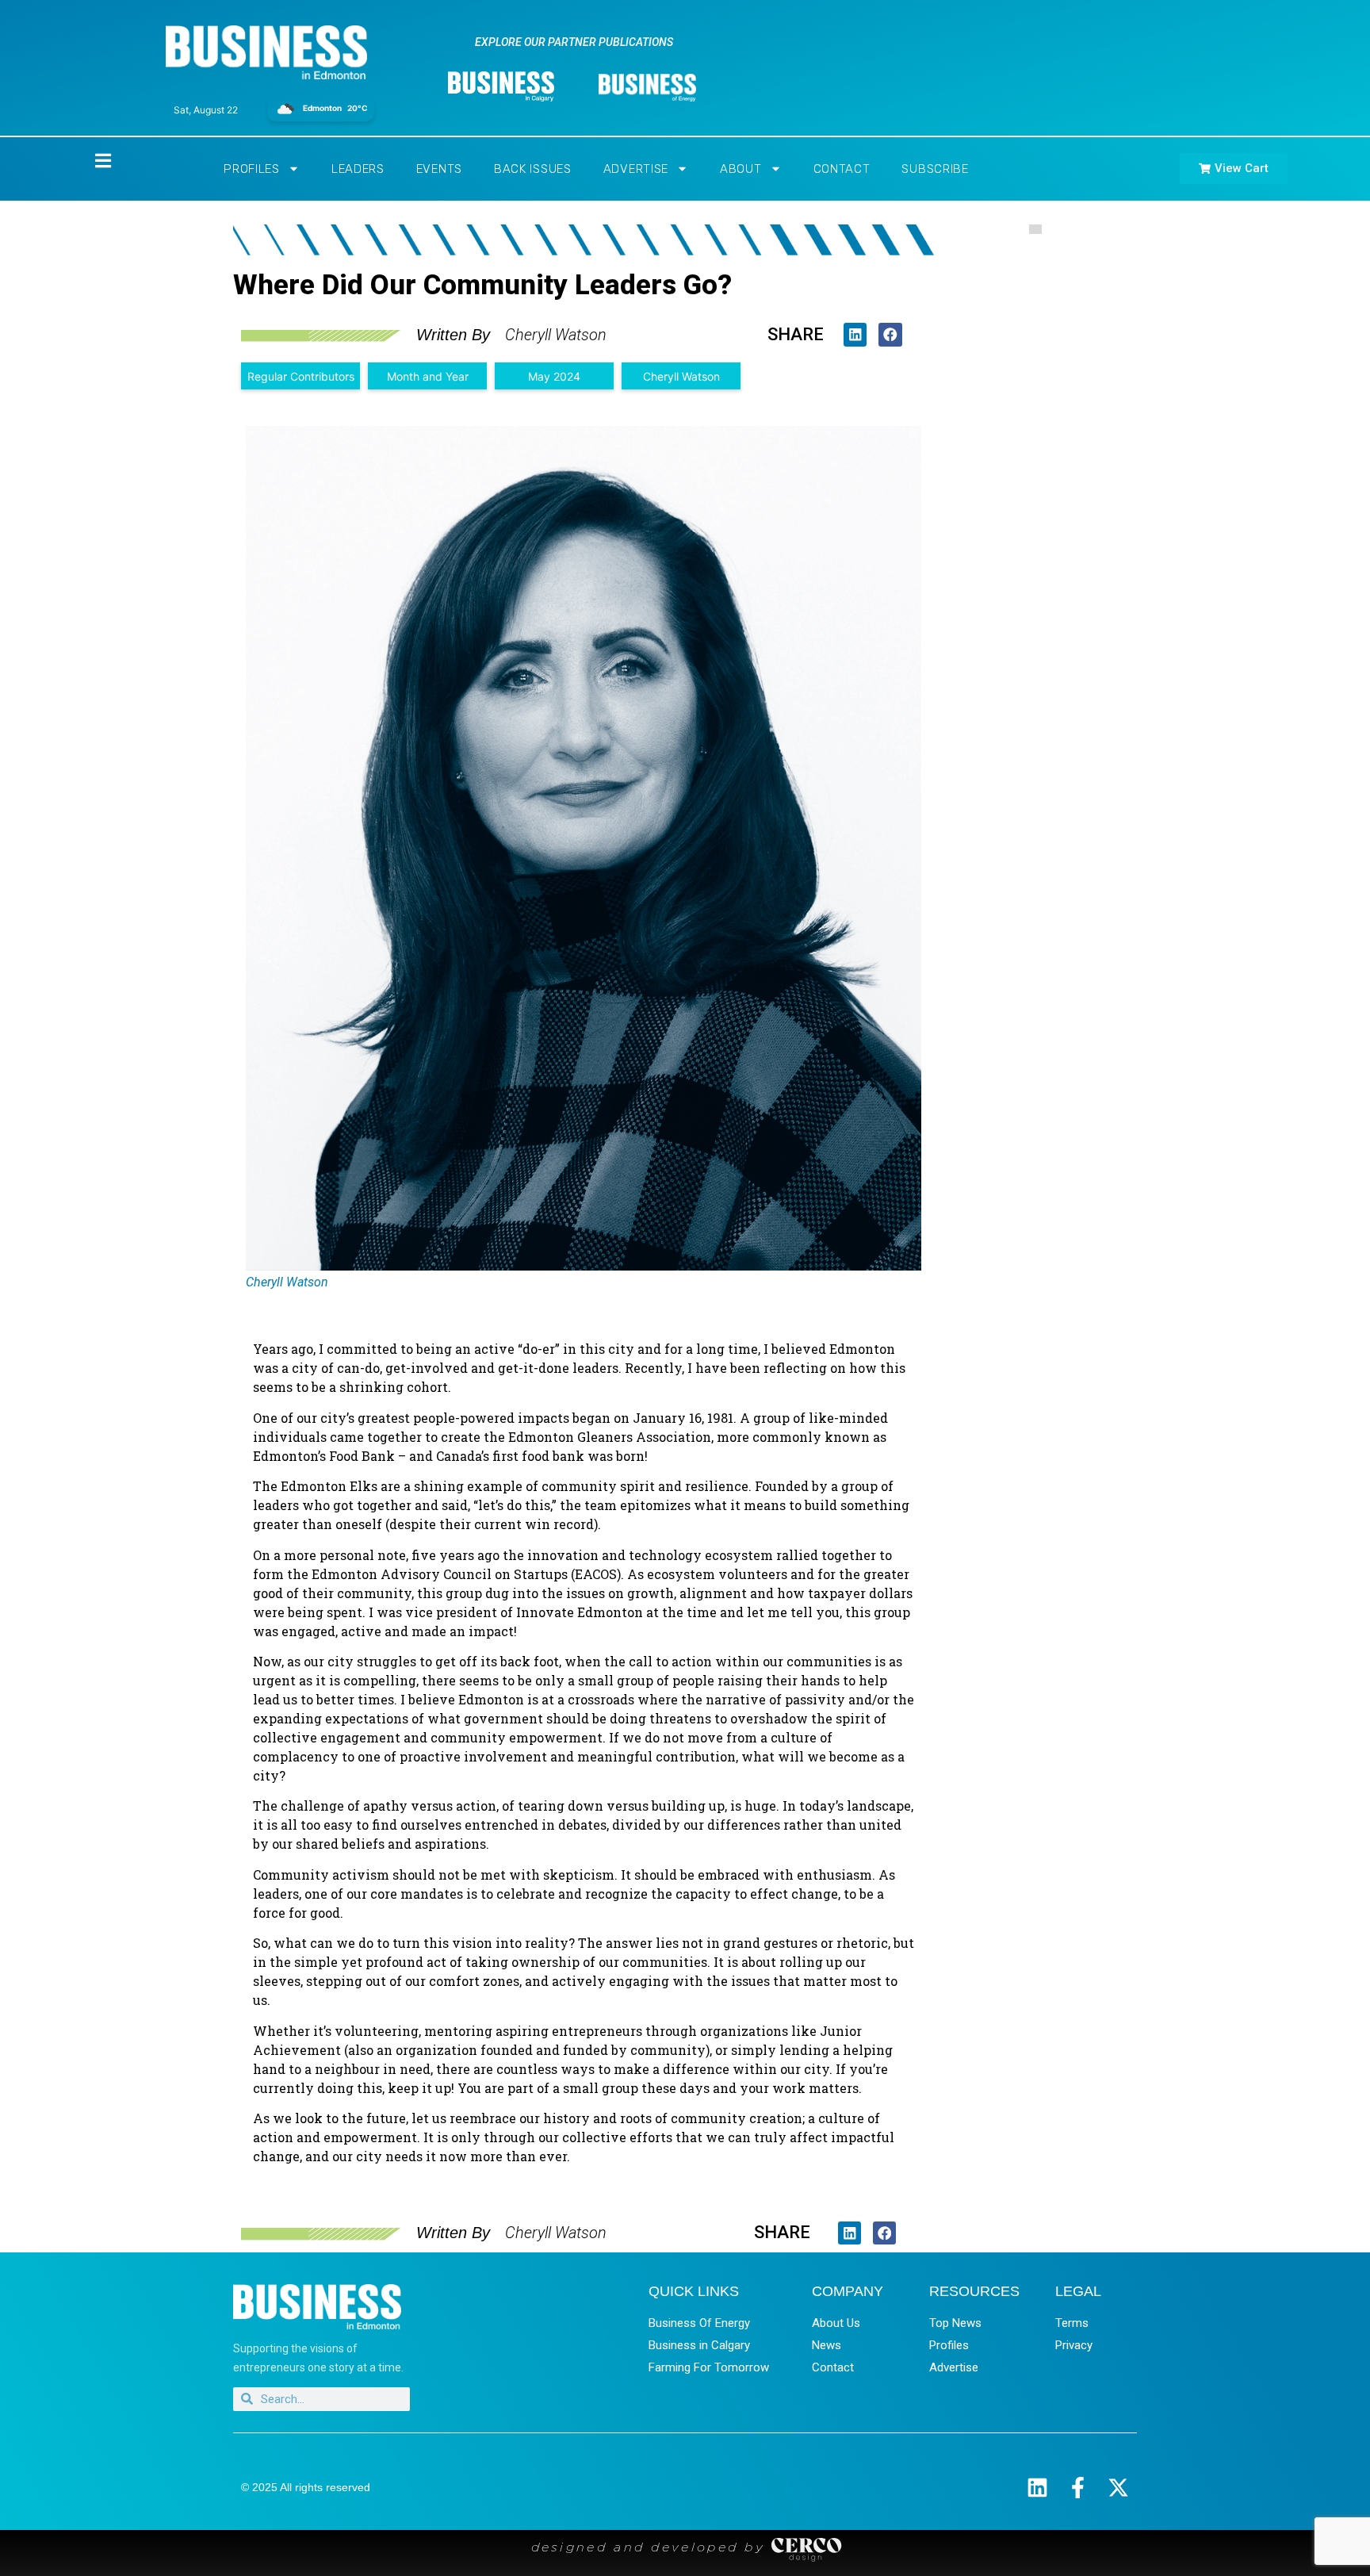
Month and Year (428, 376)
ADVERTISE (636, 169)
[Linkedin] (1037, 2488)
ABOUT (741, 169)
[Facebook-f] (1078, 2488)
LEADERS (358, 169)
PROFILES (252, 169)
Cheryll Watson (681, 376)
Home (90, 161)
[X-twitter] (1118, 2488)
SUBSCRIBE (935, 169)
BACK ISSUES (533, 169)
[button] (855, 334)
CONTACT (842, 169)
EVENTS (439, 169)
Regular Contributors (301, 376)
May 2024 (554, 376)
